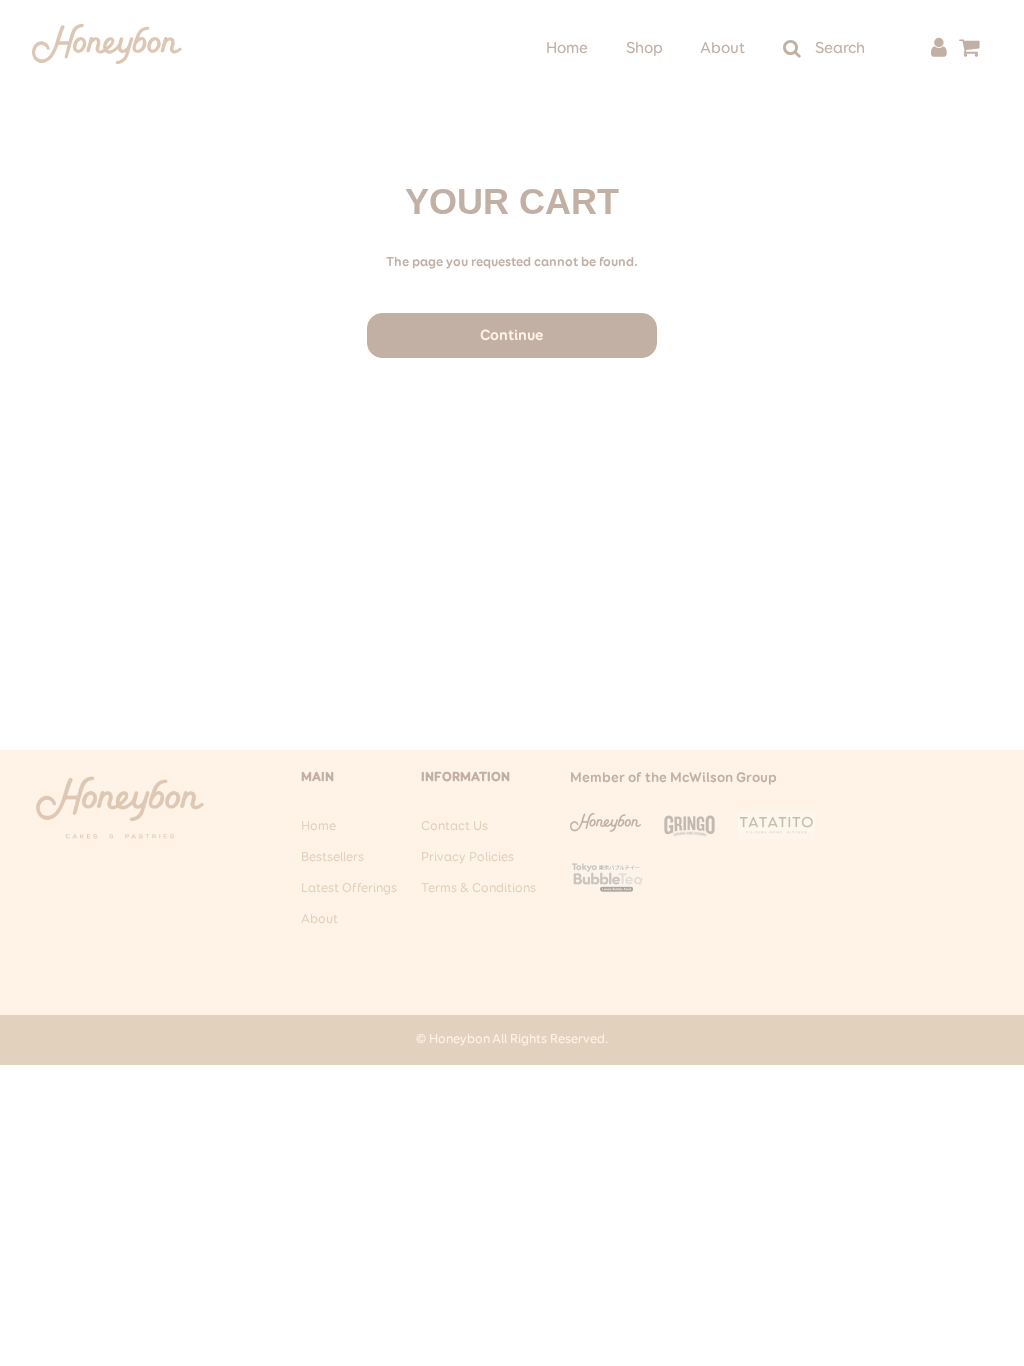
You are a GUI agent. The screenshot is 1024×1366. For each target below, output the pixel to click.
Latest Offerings (349, 888)
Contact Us (454, 826)
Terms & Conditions (478, 888)
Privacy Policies (467, 857)
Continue (511, 335)
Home (567, 49)
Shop (644, 49)
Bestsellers (332, 857)
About (722, 49)
